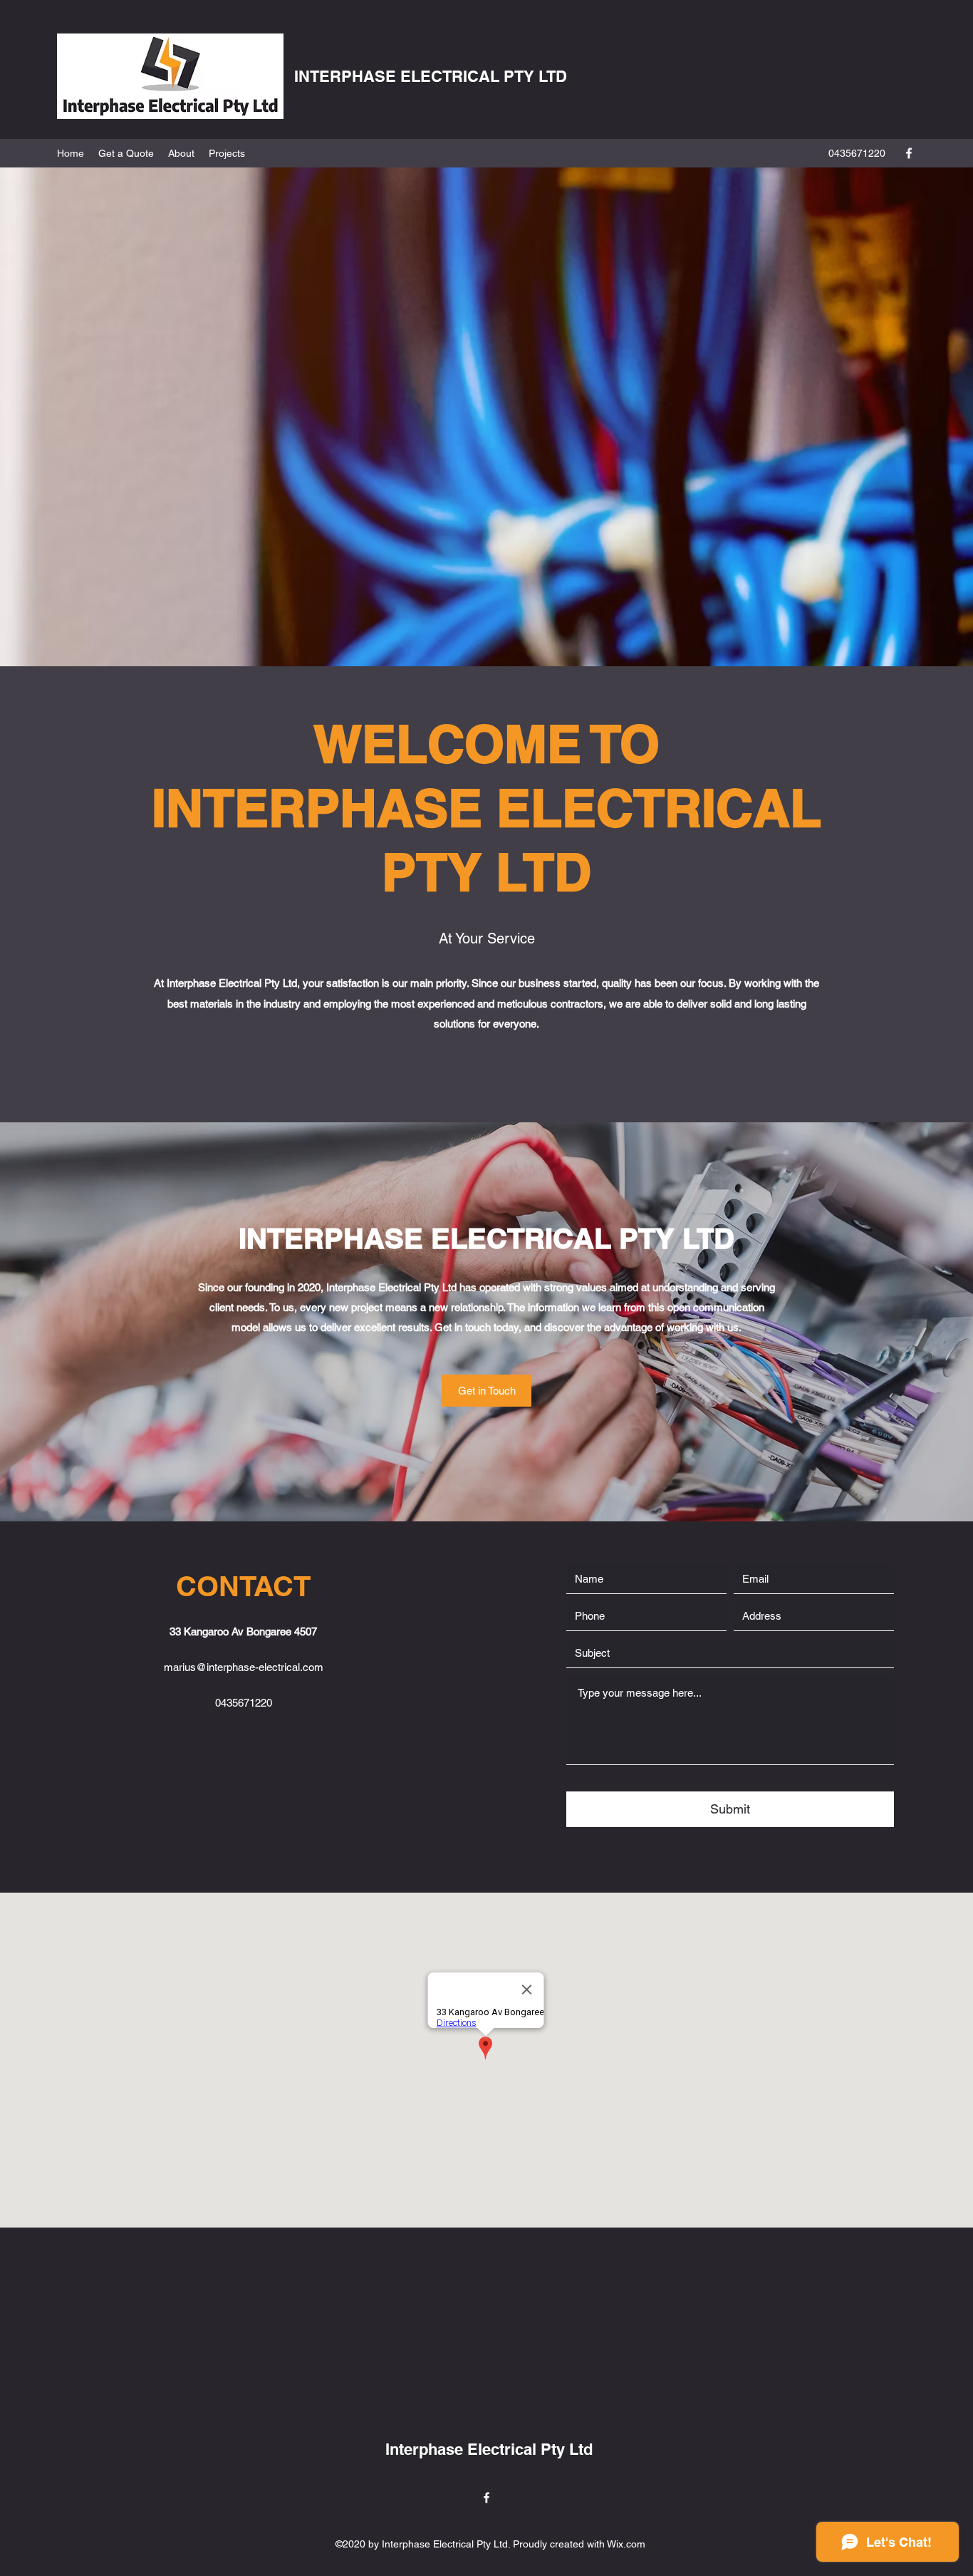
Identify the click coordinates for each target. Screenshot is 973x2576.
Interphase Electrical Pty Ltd (489, 2449)
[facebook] (909, 153)
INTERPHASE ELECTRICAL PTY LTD (431, 76)
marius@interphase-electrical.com (244, 1667)
